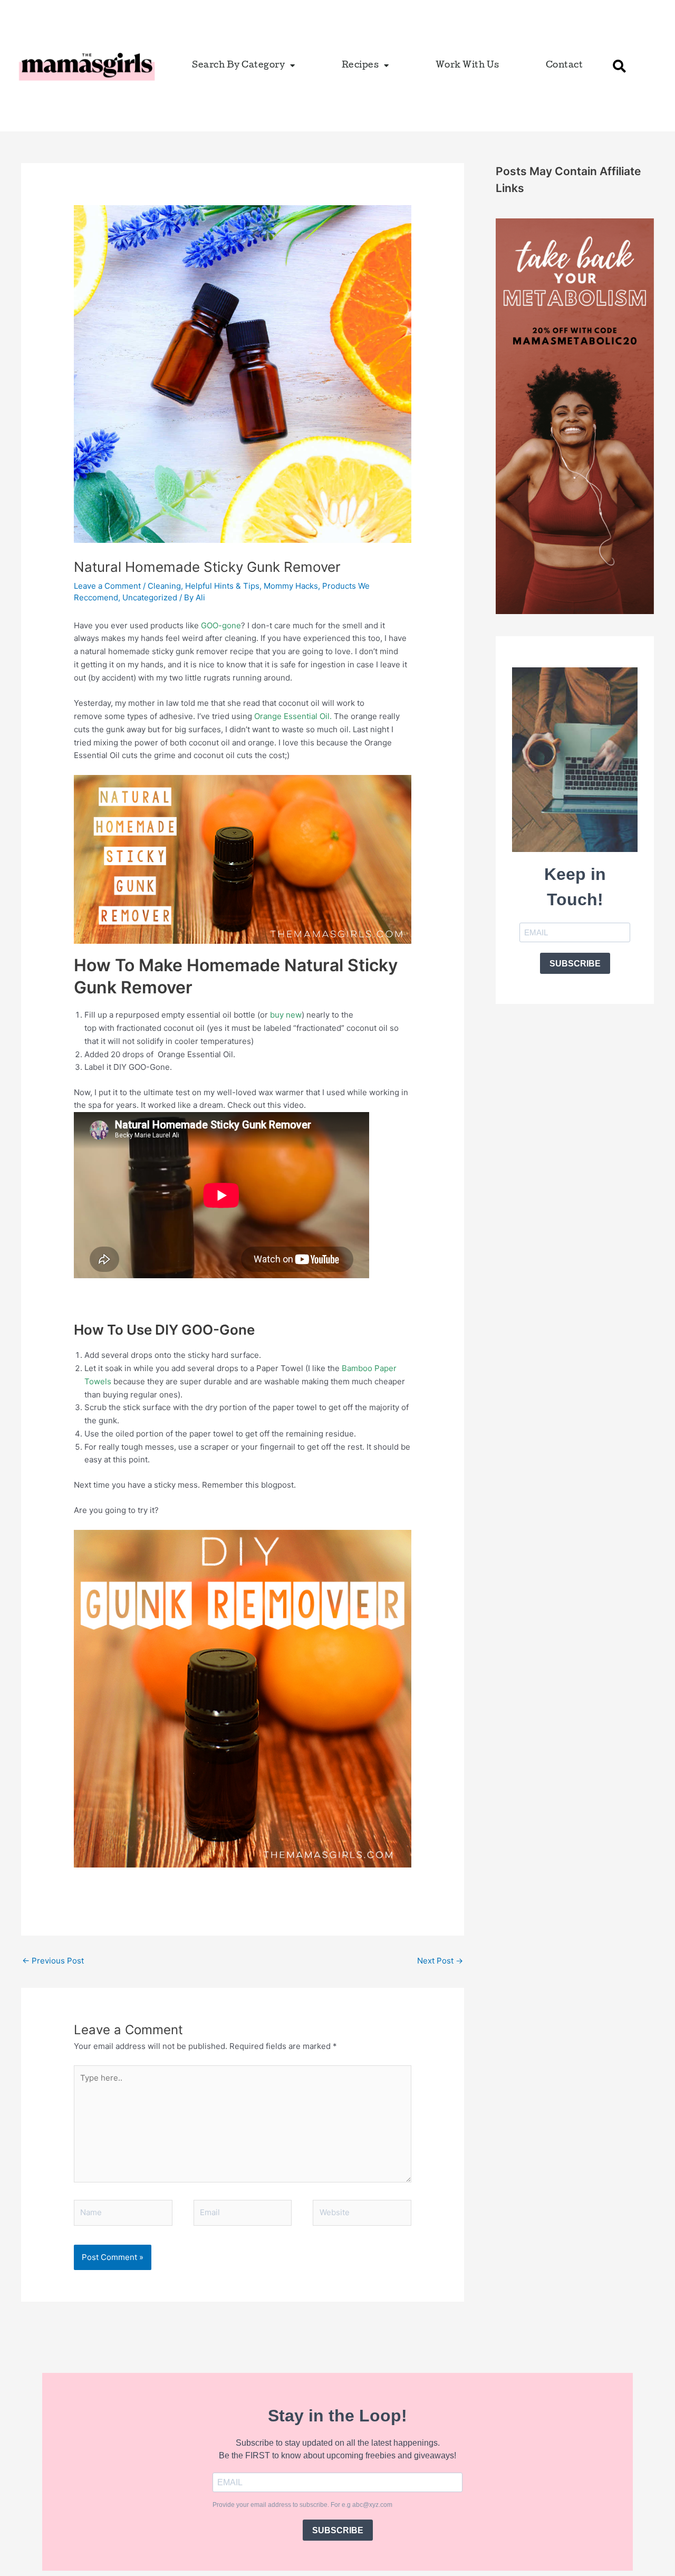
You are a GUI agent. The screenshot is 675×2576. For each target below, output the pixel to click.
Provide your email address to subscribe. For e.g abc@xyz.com (302, 2505)
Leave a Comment (107, 586)
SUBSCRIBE (575, 964)
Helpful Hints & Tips (222, 586)
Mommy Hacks (291, 586)
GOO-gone (221, 625)
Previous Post (53, 1961)
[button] (619, 66)
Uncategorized (150, 597)
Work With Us (467, 66)
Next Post (440, 1961)
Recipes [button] (360, 66)
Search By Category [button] (238, 66)
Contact (565, 66)
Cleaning (164, 586)
